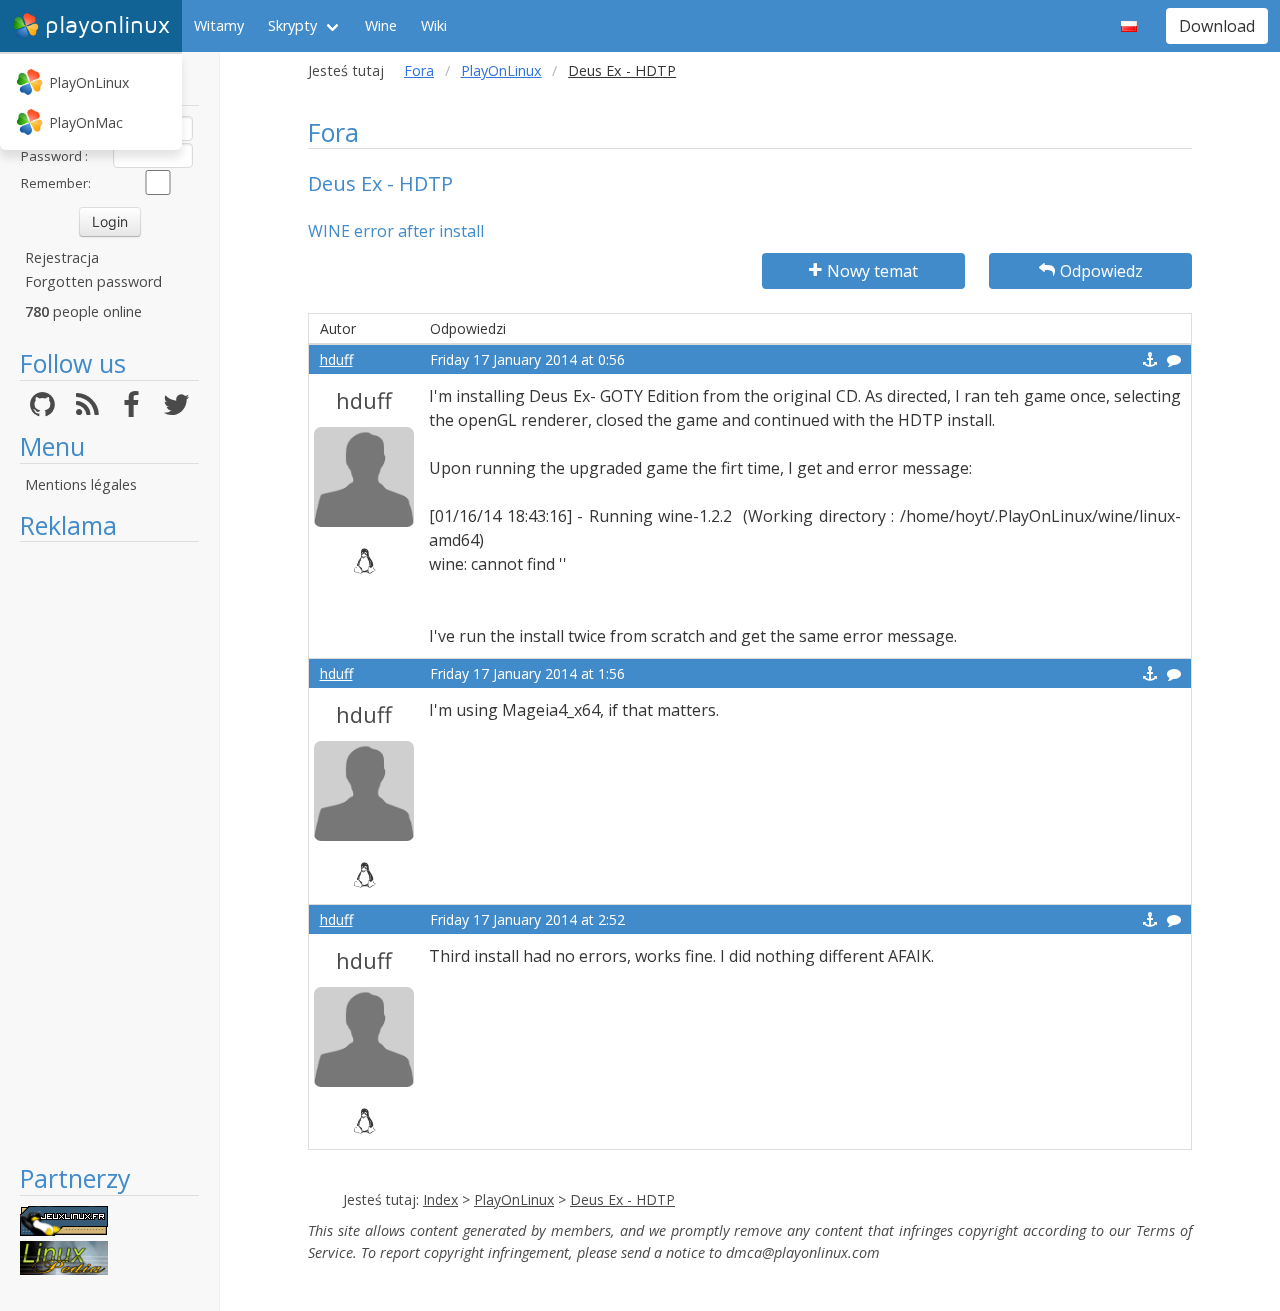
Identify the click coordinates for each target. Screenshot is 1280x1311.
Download (1217, 26)
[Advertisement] (109, 852)
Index (440, 1199)
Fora (419, 70)
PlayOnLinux (89, 82)
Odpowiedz (1101, 271)
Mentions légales (81, 484)
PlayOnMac (86, 122)
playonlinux (107, 25)
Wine (381, 25)
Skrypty (292, 25)
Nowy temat (872, 271)
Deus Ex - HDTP (622, 1199)
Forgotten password (93, 281)
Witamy (219, 25)
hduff (336, 359)
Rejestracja (62, 257)
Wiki (434, 25)
